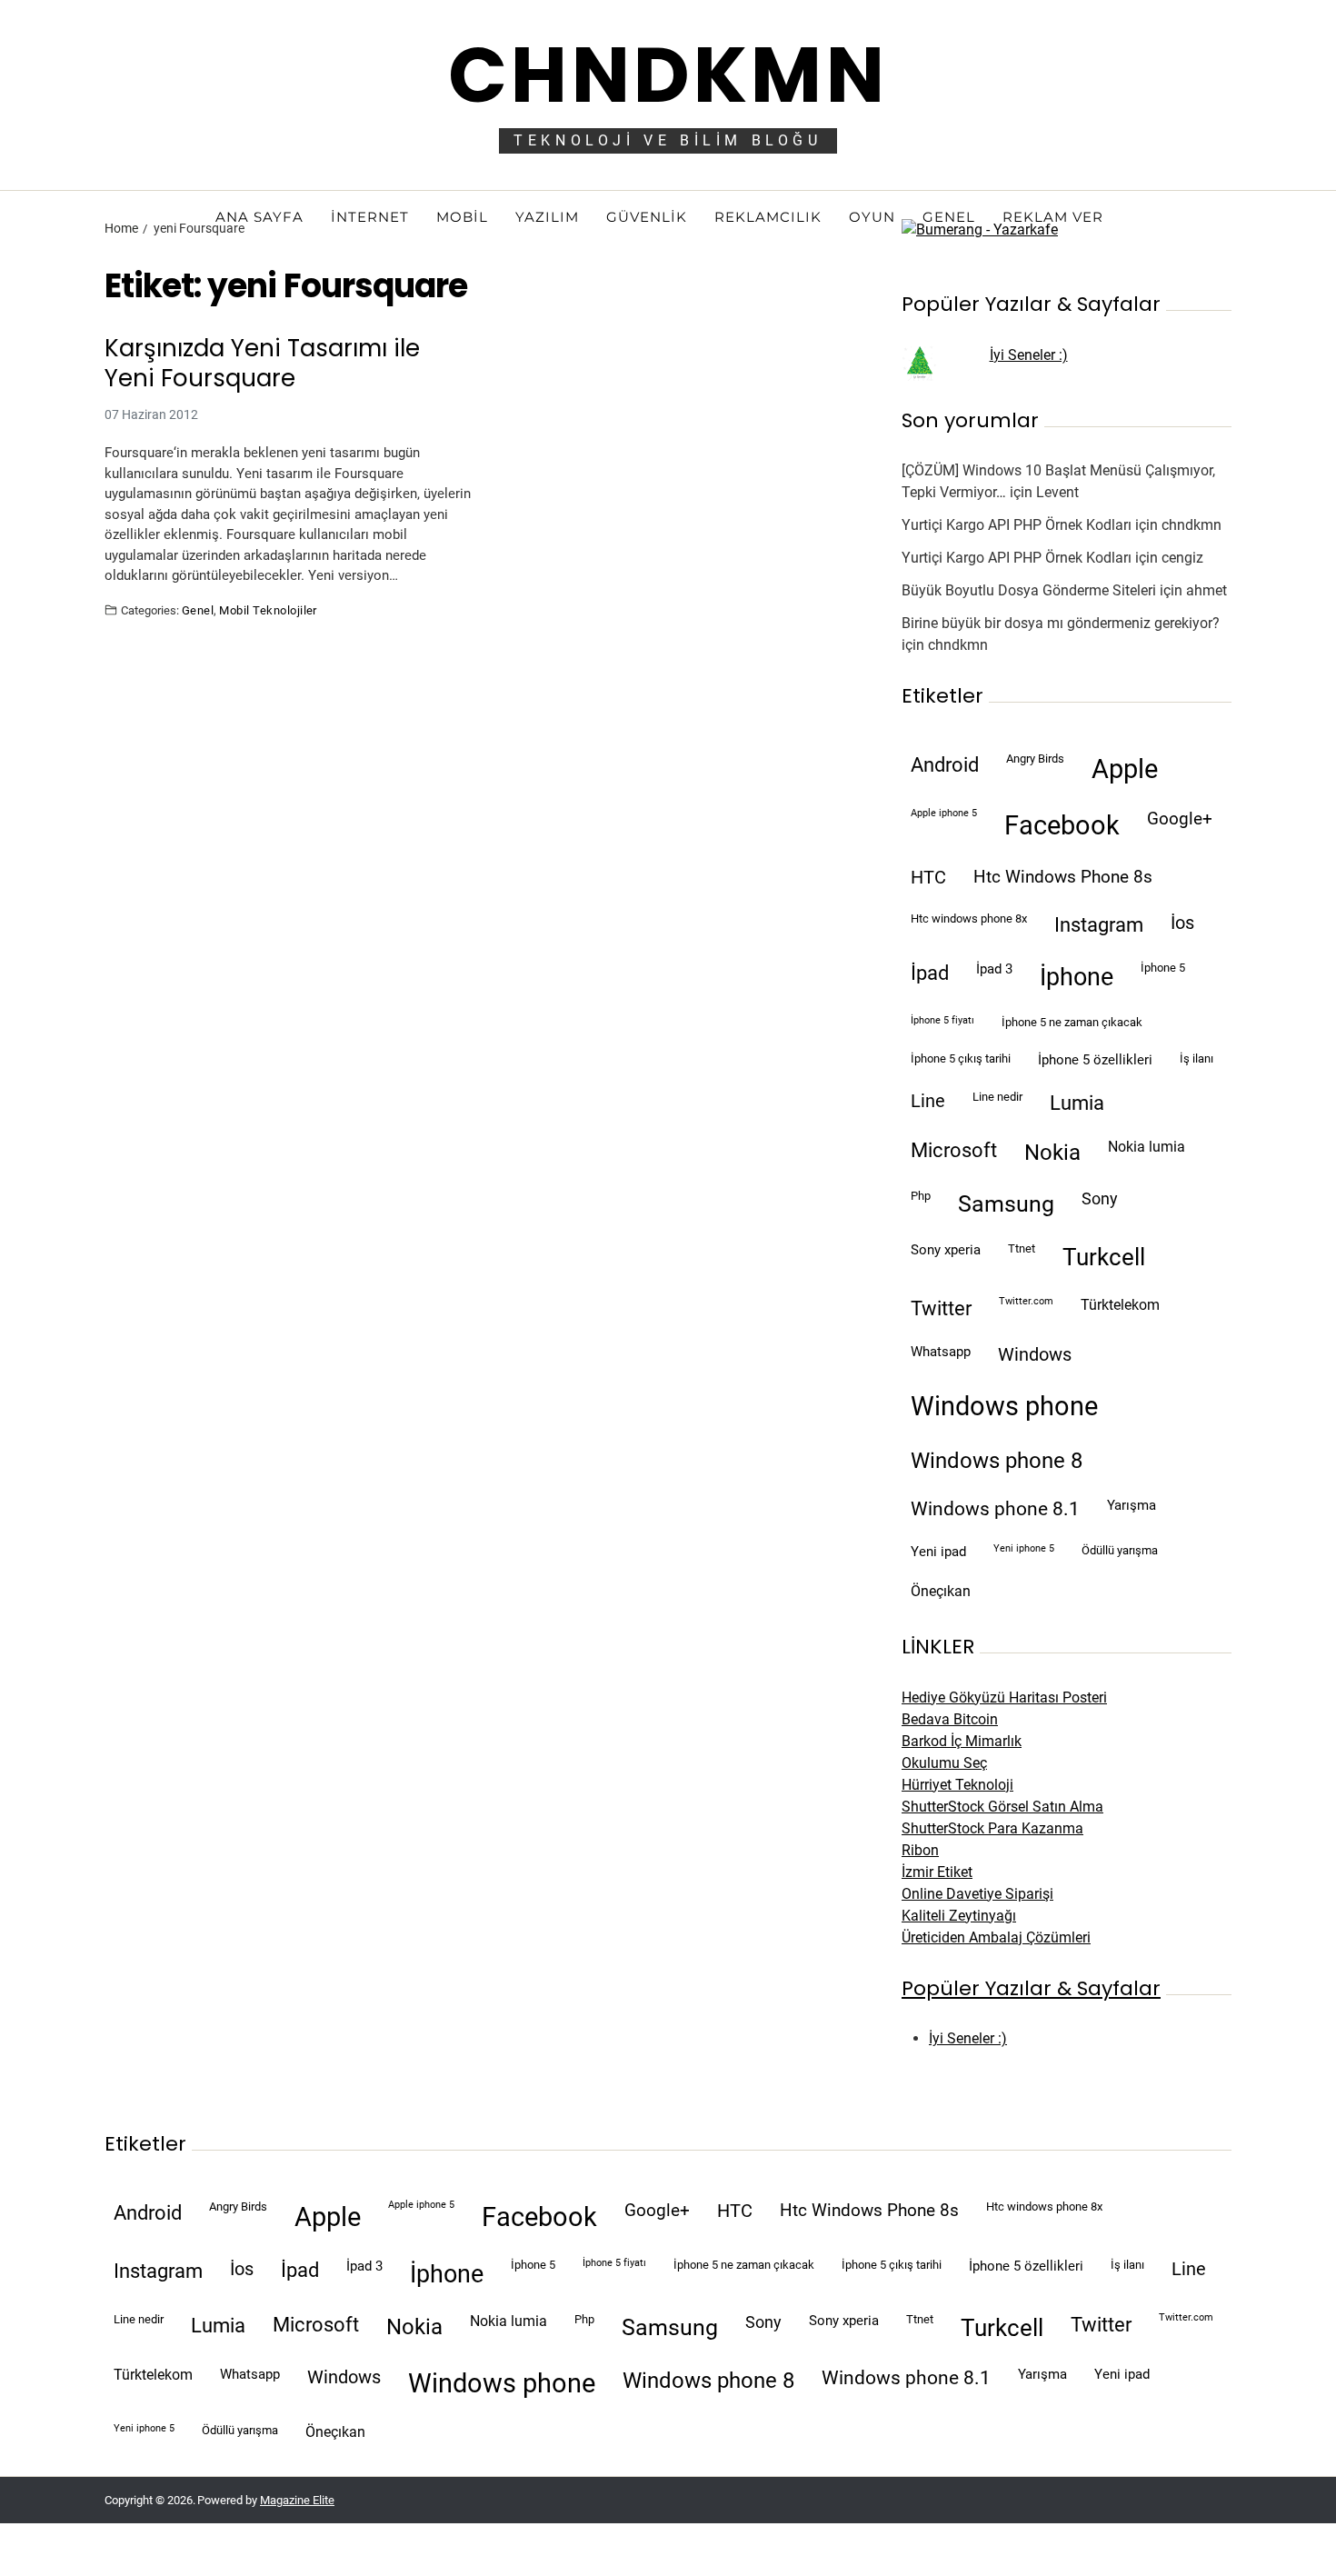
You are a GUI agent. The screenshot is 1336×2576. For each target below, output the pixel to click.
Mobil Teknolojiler (268, 610)
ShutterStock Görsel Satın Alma (1002, 1807)
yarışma (1132, 1505)
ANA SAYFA (259, 217)
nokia (1052, 1153)
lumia (1077, 1103)
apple (1125, 769)
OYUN (872, 217)
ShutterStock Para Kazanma (992, 1828)
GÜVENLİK (647, 217)
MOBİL (462, 217)
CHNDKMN (668, 75)
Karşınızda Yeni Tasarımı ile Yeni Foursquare (262, 363)
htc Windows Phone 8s (1063, 877)
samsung (1006, 1204)
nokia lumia (1147, 1147)
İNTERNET (370, 217)
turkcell (1104, 1257)
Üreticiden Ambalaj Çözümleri (996, 1937)
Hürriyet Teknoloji (957, 1785)
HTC (928, 878)
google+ (1180, 819)
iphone (1077, 977)
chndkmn (1191, 525)
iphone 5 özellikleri (1095, 1060)
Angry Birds (1035, 759)
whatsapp (941, 1352)
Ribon (920, 1850)
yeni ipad (938, 1552)
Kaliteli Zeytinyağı (959, 1916)
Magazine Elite (297, 2500)
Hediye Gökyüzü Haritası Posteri (1004, 1697)
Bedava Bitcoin (950, 1719)
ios (1182, 923)
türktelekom (1120, 1305)
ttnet (1022, 1248)
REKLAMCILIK (768, 217)
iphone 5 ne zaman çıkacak (1072, 1022)
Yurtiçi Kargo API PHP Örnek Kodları (1017, 525)
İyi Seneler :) (1029, 355)
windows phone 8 (997, 1461)
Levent (1057, 492)
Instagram (1099, 924)
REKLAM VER (1053, 217)
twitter (941, 1308)
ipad (930, 973)
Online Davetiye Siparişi (977, 1894)
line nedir (997, 1097)
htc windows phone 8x (969, 919)
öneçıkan (941, 1591)
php (921, 1196)
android (945, 764)
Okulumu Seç (944, 1763)
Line (928, 1101)
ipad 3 (994, 969)
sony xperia (946, 1250)
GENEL (949, 217)
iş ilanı (1196, 1058)
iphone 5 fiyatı (942, 1020)
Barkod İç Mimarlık (962, 1741)
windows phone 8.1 (995, 1509)
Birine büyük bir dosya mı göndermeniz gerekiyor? (1061, 623)
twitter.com (1026, 1301)
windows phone (1004, 1406)
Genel (198, 610)
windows (1035, 1355)
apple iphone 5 (944, 813)
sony (1100, 1199)
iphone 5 (1163, 968)
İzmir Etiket (937, 1872)
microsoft (954, 1150)
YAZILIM (547, 217)
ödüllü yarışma (1120, 1550)
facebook (1062, 825)
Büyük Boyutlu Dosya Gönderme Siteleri (1029, 590)
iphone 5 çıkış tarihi (961, 1058)
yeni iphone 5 (1024, 1548)
